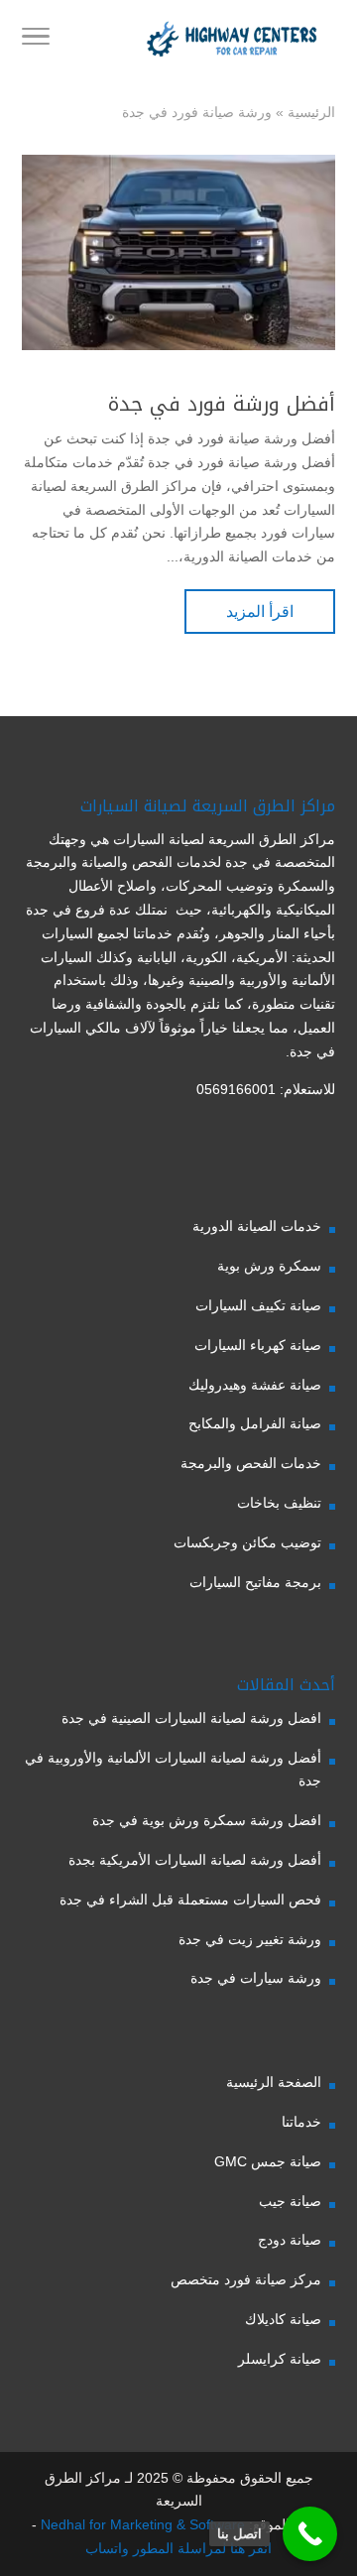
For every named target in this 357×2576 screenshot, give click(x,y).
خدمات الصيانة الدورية (257, 1226)
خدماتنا (301, 2122)
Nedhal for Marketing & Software (141, 2524)
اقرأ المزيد (260, 612)
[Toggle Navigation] (36, 40)
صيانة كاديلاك (283, 2319)
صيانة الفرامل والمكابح (255, 1423)
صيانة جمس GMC (268, 2161)
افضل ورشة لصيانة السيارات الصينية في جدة (191, 1718)
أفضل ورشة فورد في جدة (222, 404)
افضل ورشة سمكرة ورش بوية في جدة (207, 1820)
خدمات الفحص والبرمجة (251, 1463)
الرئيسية (311, 112)
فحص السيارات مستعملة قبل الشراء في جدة (190, 1900)
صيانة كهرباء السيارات (258, 1345)
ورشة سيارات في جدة (256, 1978)
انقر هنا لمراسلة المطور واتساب (178, 2548)
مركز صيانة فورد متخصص (246, 2279)
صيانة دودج (290, 2240)
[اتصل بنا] (310, 2534)
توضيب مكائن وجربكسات (247, 1542)
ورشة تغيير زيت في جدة (250, 1939)
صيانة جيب (290, 2201)
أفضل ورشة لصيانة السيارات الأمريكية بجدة (195, 1860)
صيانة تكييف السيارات (258, 1305)
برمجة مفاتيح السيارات (255, 1582)
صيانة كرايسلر (280, 2359)
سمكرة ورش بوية (269, 1266)
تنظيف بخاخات (279, 1503)
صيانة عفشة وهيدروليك (255, 1385)
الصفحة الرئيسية (274, 2082)
